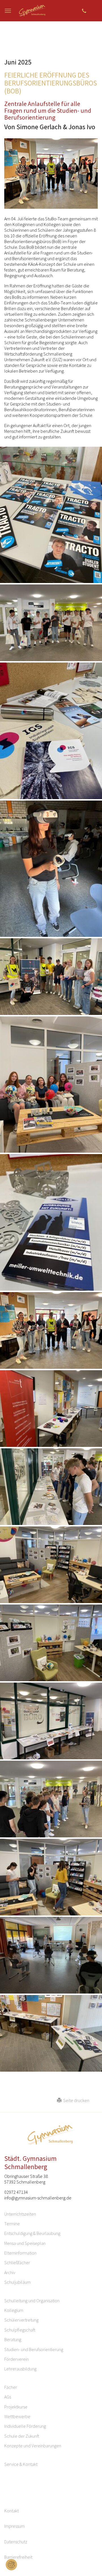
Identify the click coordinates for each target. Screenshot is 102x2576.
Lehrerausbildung (20, 2369)
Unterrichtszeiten (20, 2214)
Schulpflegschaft (20, 2330)
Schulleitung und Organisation (32, 2301)
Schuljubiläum (17, 2282)
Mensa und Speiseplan (25, 2243)
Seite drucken (75, 2100)
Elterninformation (20, 2253)
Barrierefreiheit (18, 2557)
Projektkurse (16, 2407)
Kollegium (14, 2310)
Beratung (13, 2339)
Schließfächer (17, 2262)
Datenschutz (16, 2542)
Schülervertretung (21, 2320)
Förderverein (16, 2359)
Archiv (10, 2272)
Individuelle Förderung (25, 2426)
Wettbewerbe (17, 2416)
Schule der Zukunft (22, 2436)
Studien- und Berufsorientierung (34, 2349)
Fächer (11, 2387)
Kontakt (11, 2511)
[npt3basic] (33, 11)
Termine (12, 2224)
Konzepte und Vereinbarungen (33, 2446)
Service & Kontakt (21, 2464)
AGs (8, 2397)
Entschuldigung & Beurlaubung (32, 2233)
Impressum (14, 2526)
